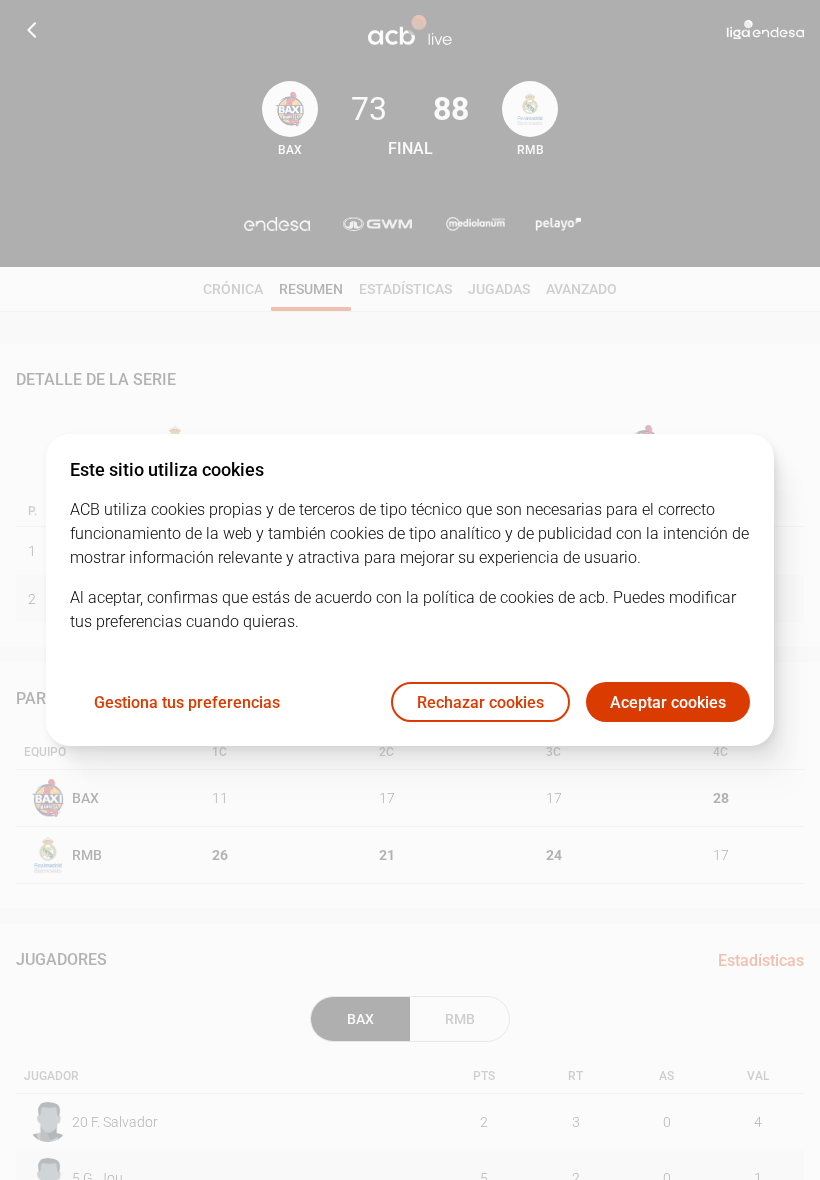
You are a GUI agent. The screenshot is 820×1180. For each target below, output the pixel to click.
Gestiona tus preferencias (187, 702)
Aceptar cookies (668, 702)
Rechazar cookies (480, 702)
